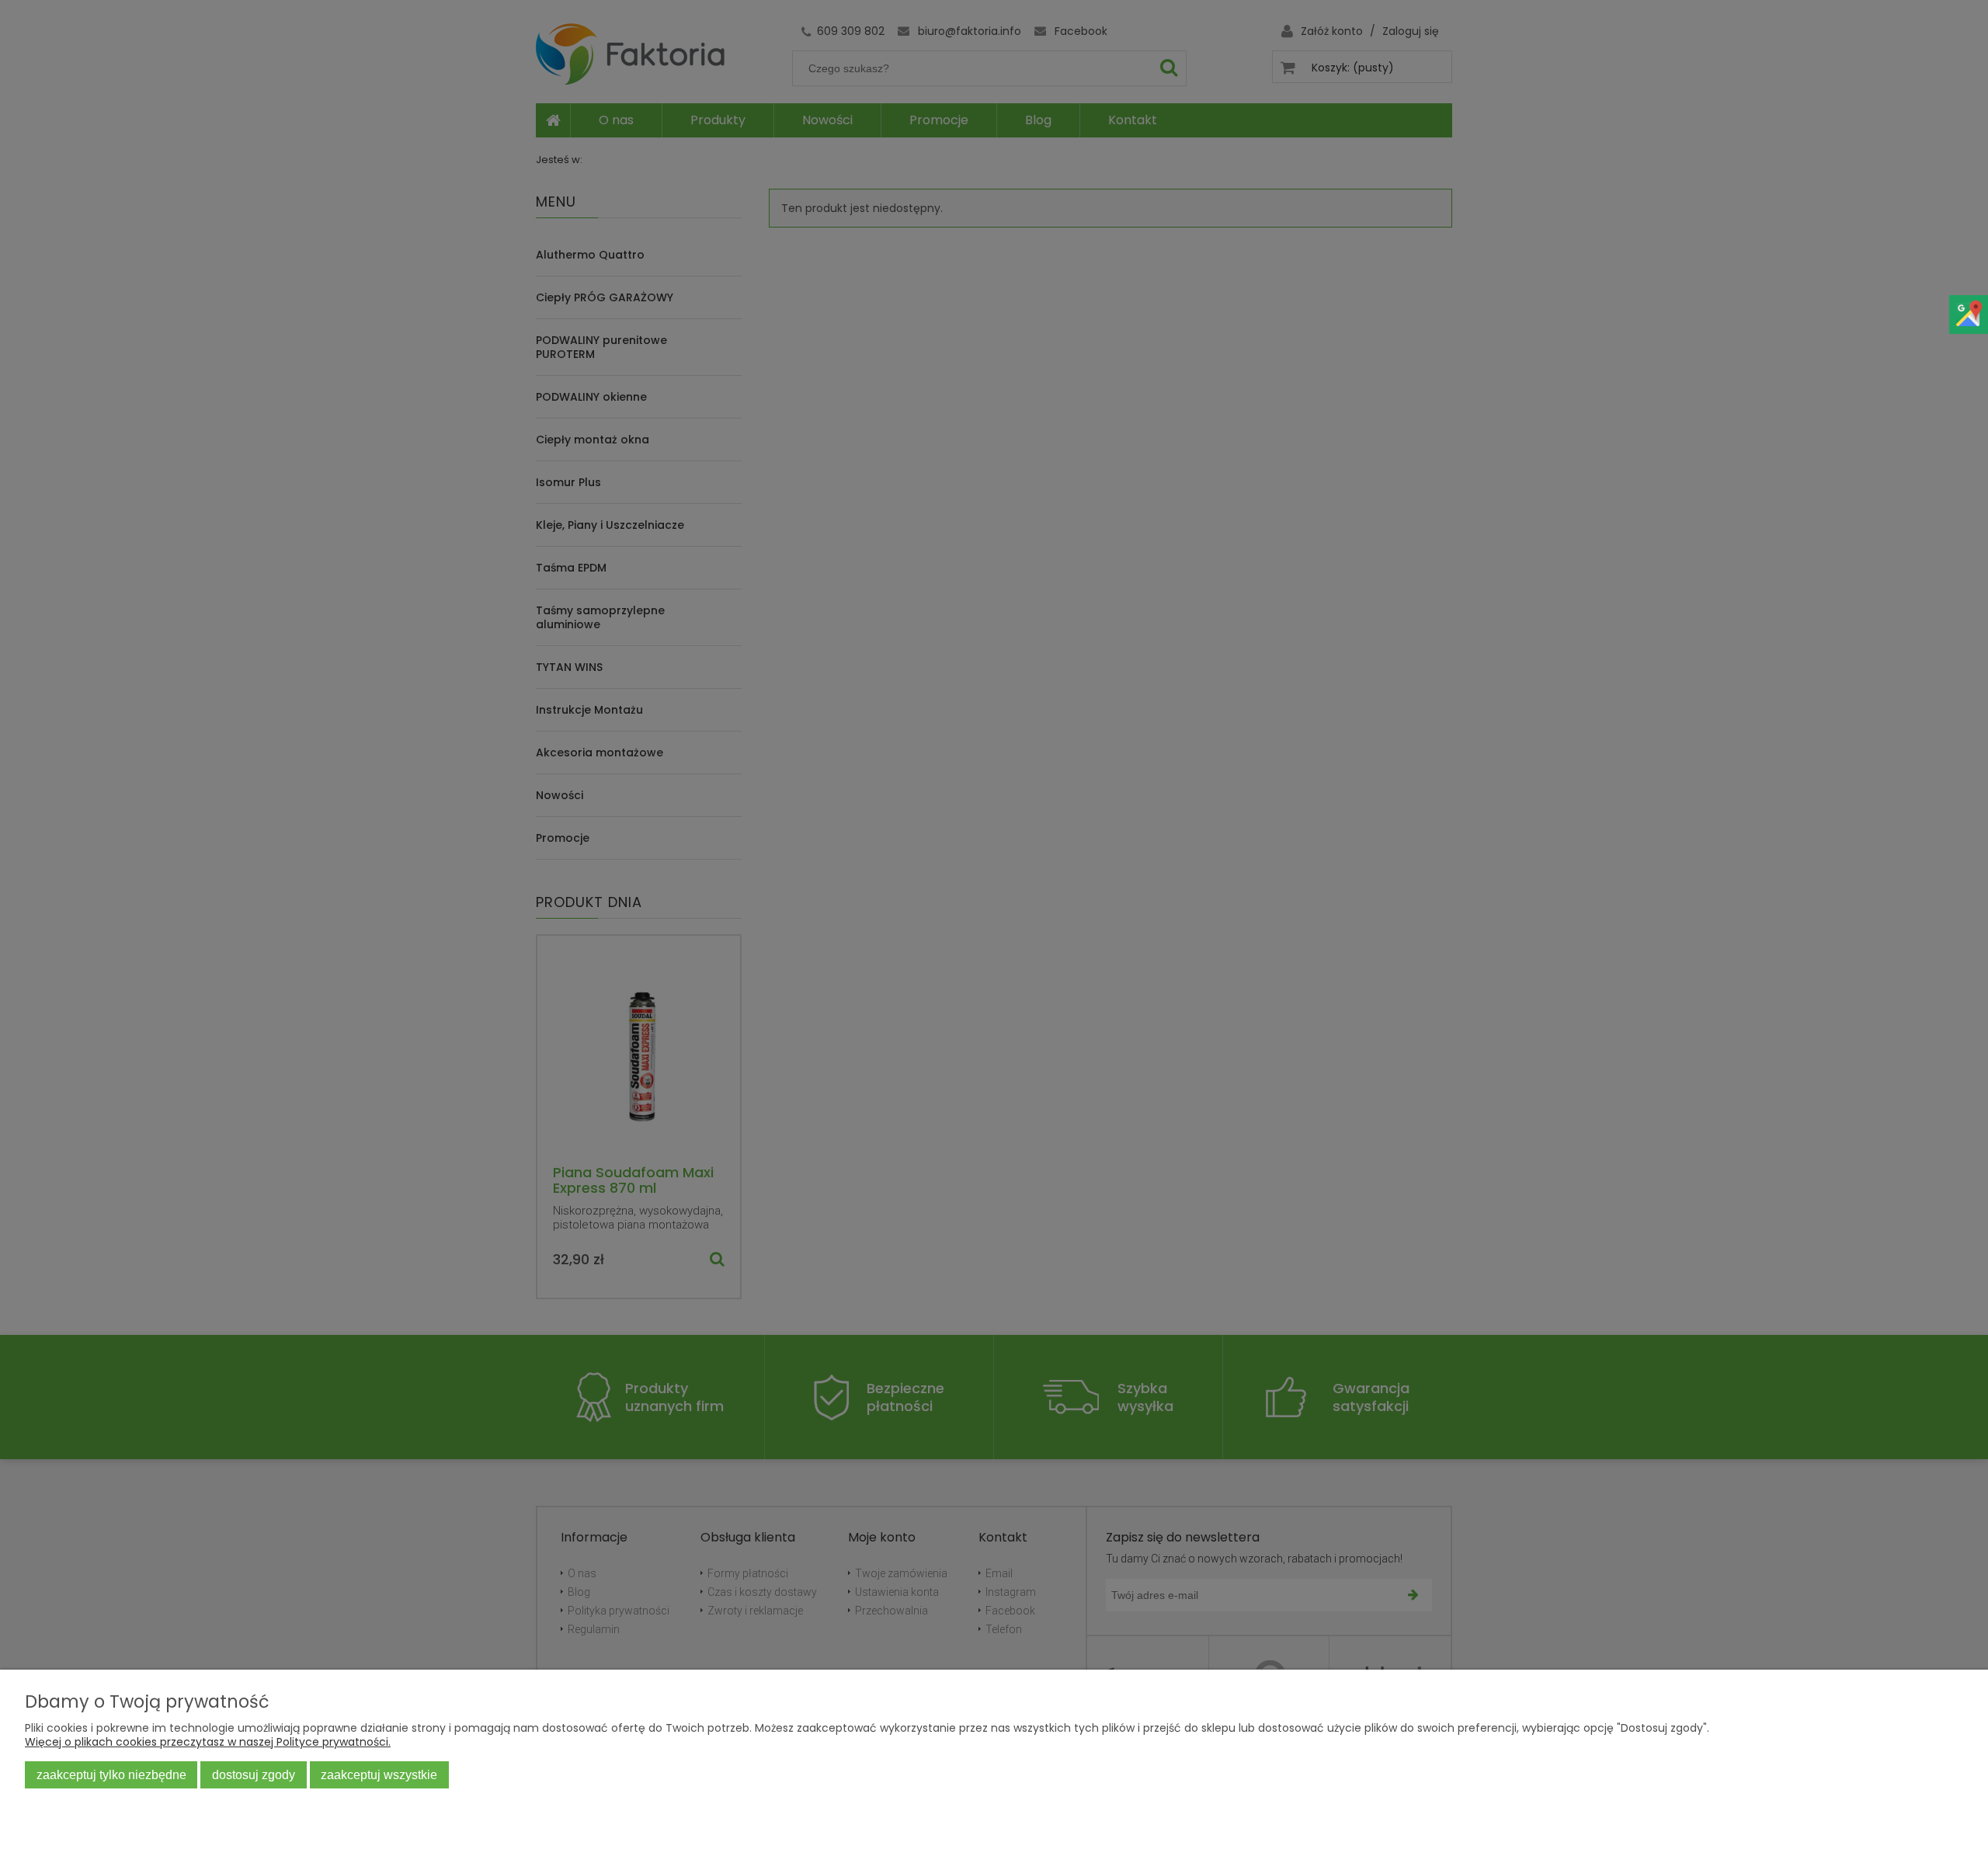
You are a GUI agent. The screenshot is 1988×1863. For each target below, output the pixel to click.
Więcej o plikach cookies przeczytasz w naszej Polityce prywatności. (208, 1742)
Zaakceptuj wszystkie (379, 1774)
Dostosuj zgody (254, 1774)
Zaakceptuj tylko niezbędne (111, 1774)
